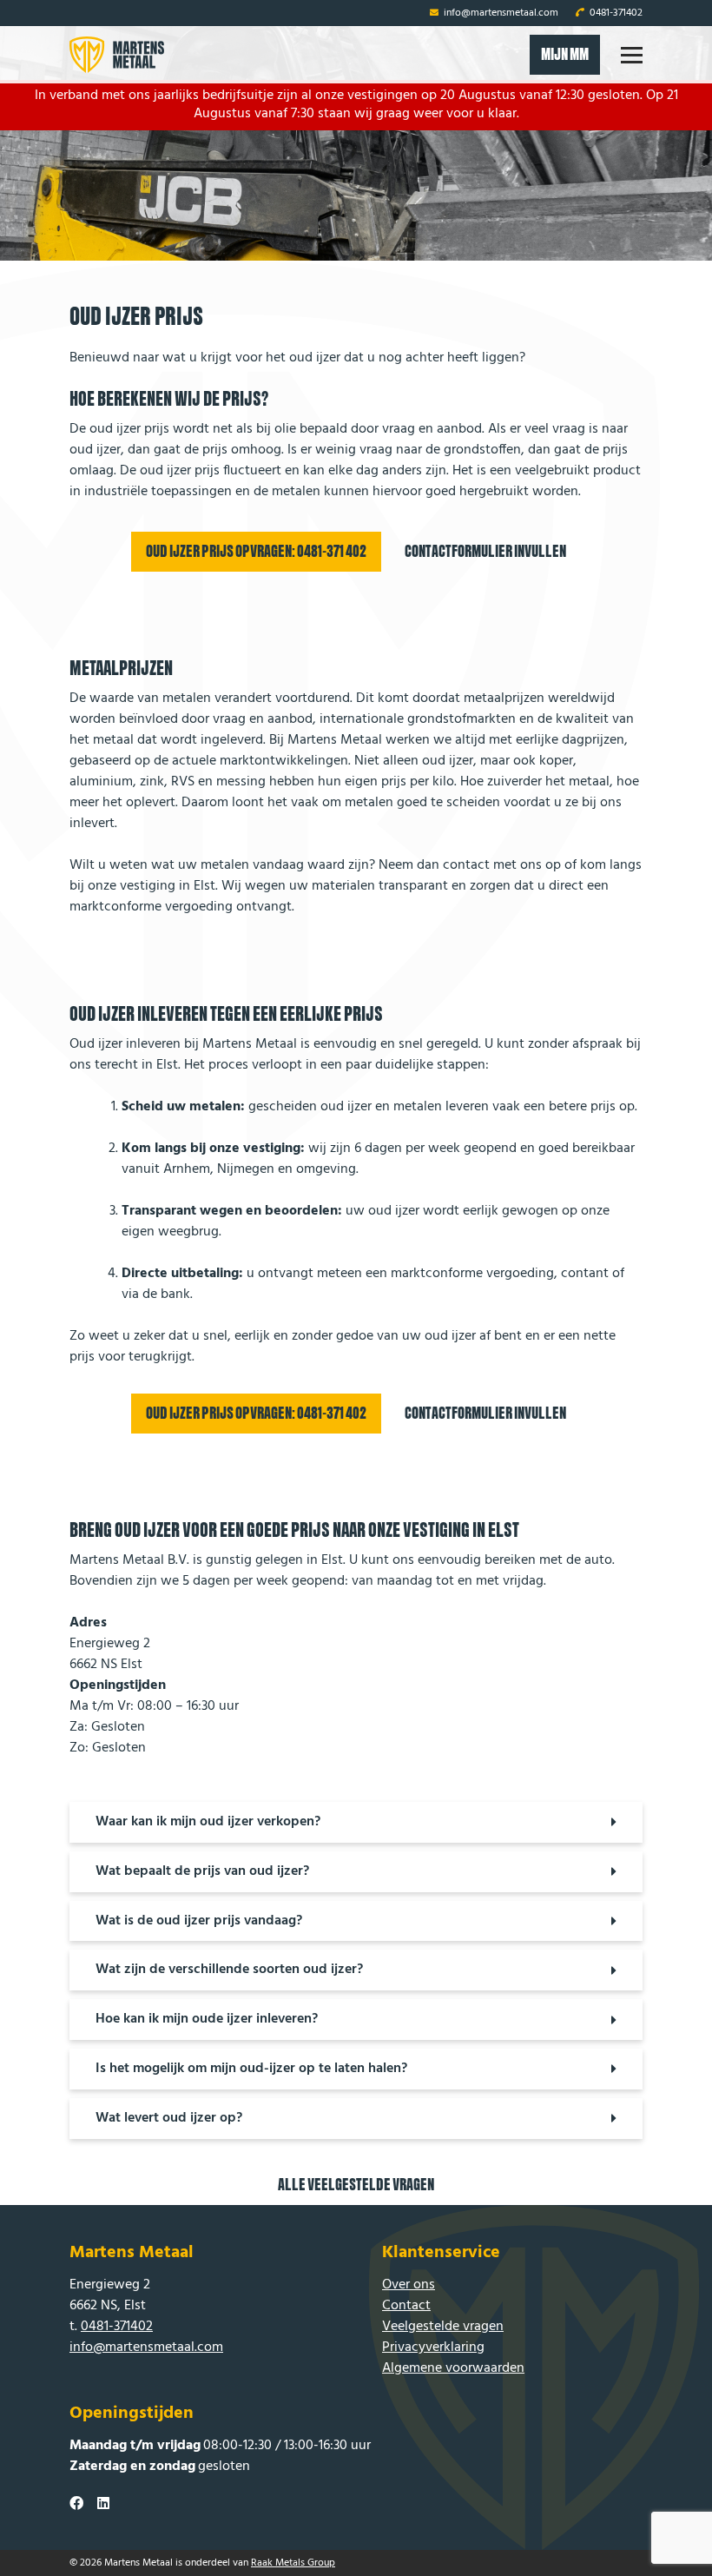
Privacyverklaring (433, 2348)
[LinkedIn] (103, 2505)
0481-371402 (615, 13)
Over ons (409, 2285)
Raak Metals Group (293, 2563)
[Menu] (632, 55)
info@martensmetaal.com (500, 13)
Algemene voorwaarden (453, 2368)
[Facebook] (76, 2505)
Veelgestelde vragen (443, 2327)
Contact (406, 2306)
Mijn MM (565, 55)
